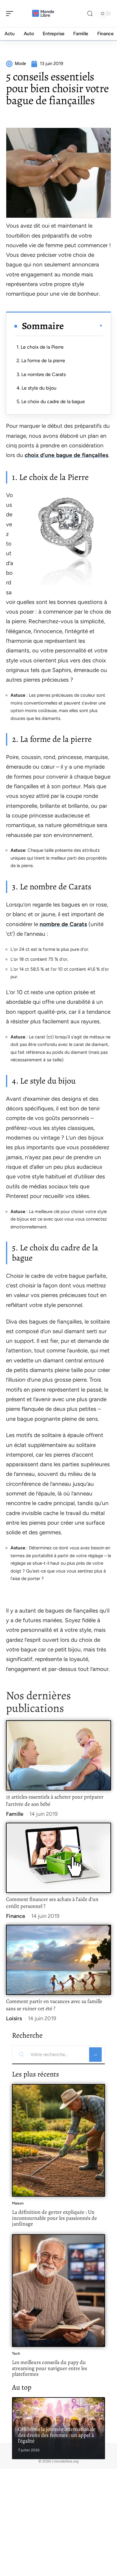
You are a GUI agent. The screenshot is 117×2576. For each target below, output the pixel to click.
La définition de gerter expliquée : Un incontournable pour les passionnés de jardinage (54, 2218)
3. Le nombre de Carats (41, 374)
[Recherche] (90, 14)
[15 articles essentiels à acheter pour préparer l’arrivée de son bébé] (58, 1755)
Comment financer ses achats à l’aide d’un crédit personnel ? (52, 1903)
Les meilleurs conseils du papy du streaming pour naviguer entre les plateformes (49, 2368)
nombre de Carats (63, 924)
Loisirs (14, 2018)
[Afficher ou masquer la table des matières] (83, 326)
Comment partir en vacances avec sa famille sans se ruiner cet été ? (54, 2005)
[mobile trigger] (11, 14)
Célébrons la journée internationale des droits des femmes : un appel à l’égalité (57, 2435)
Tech (16, 2354)
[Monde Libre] (43, 14)
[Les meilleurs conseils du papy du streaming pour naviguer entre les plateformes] (58, 2291)
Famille (15, 1814)
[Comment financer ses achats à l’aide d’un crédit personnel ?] (58, 1858)
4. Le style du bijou (36, 388)
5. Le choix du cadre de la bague (51, 401)
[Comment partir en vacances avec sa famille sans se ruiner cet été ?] (58, 1960)
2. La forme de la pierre (41, 361)
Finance (16, 1916)
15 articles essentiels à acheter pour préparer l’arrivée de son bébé (55, 1800)
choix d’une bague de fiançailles (66, 455)
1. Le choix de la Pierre (40, 347)
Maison (18, 2203)
